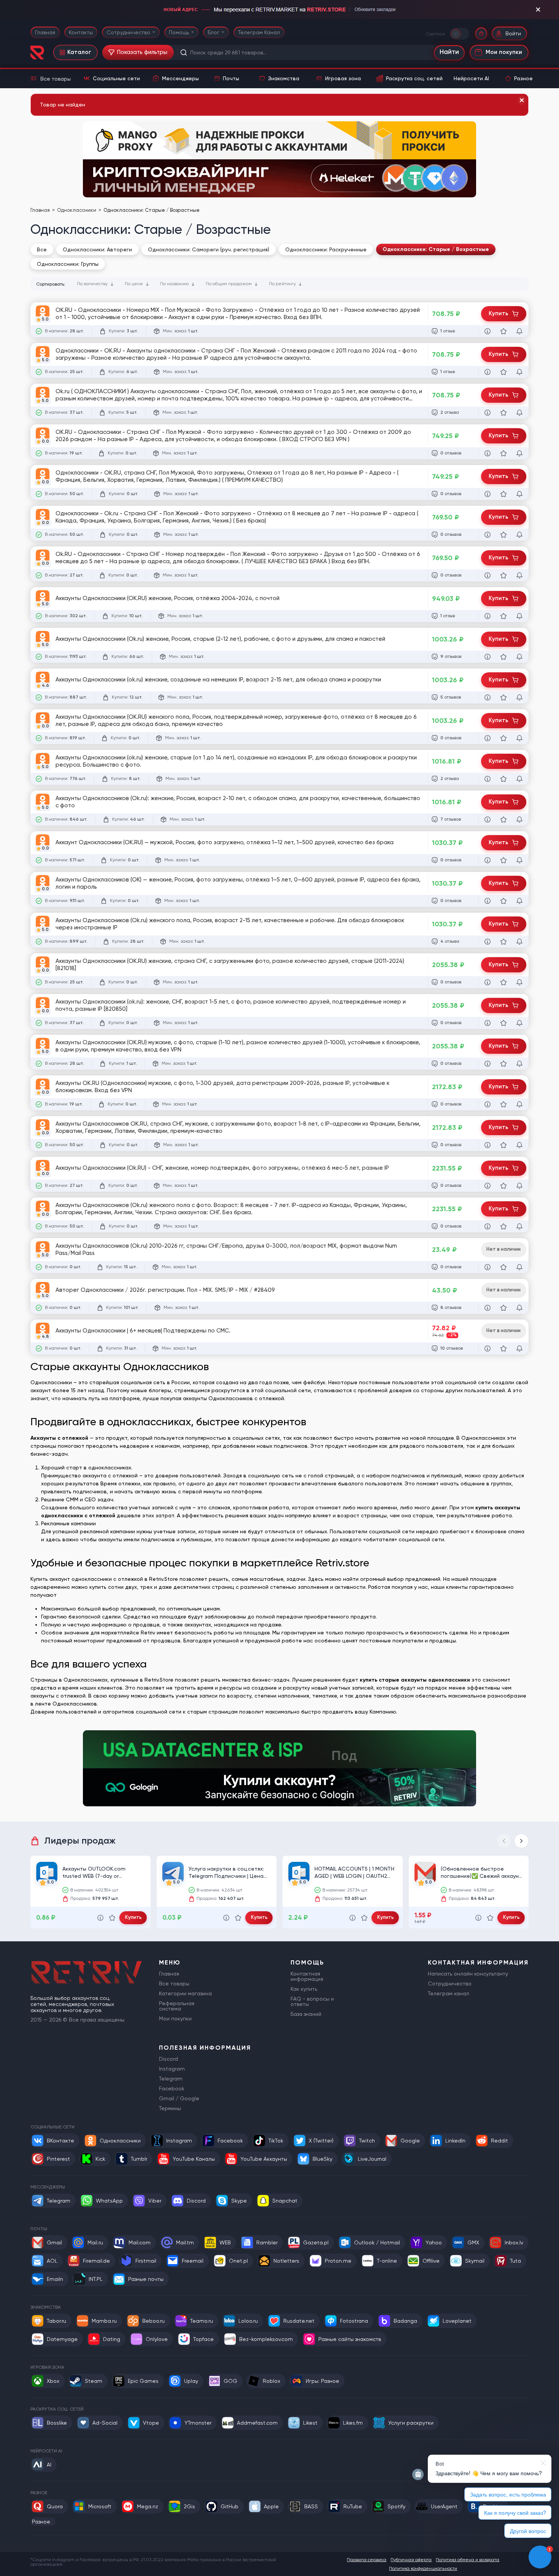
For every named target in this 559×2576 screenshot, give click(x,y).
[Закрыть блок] (538, 10)
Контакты (81, 32)
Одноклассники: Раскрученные (326, 249)
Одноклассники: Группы (68, 264)
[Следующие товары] (521, 1841)
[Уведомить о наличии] (519, 331)
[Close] (522, 100)
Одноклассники (77, 210)
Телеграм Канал (259, 32)
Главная (45, 32)
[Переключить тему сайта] (460, 33)
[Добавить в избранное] (503, 331)
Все (42, 249)
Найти (449, 52)
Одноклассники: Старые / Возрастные (436, 249)
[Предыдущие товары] (504, 1841)
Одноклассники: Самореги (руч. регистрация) (209, 249)
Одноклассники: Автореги (97, 249)
